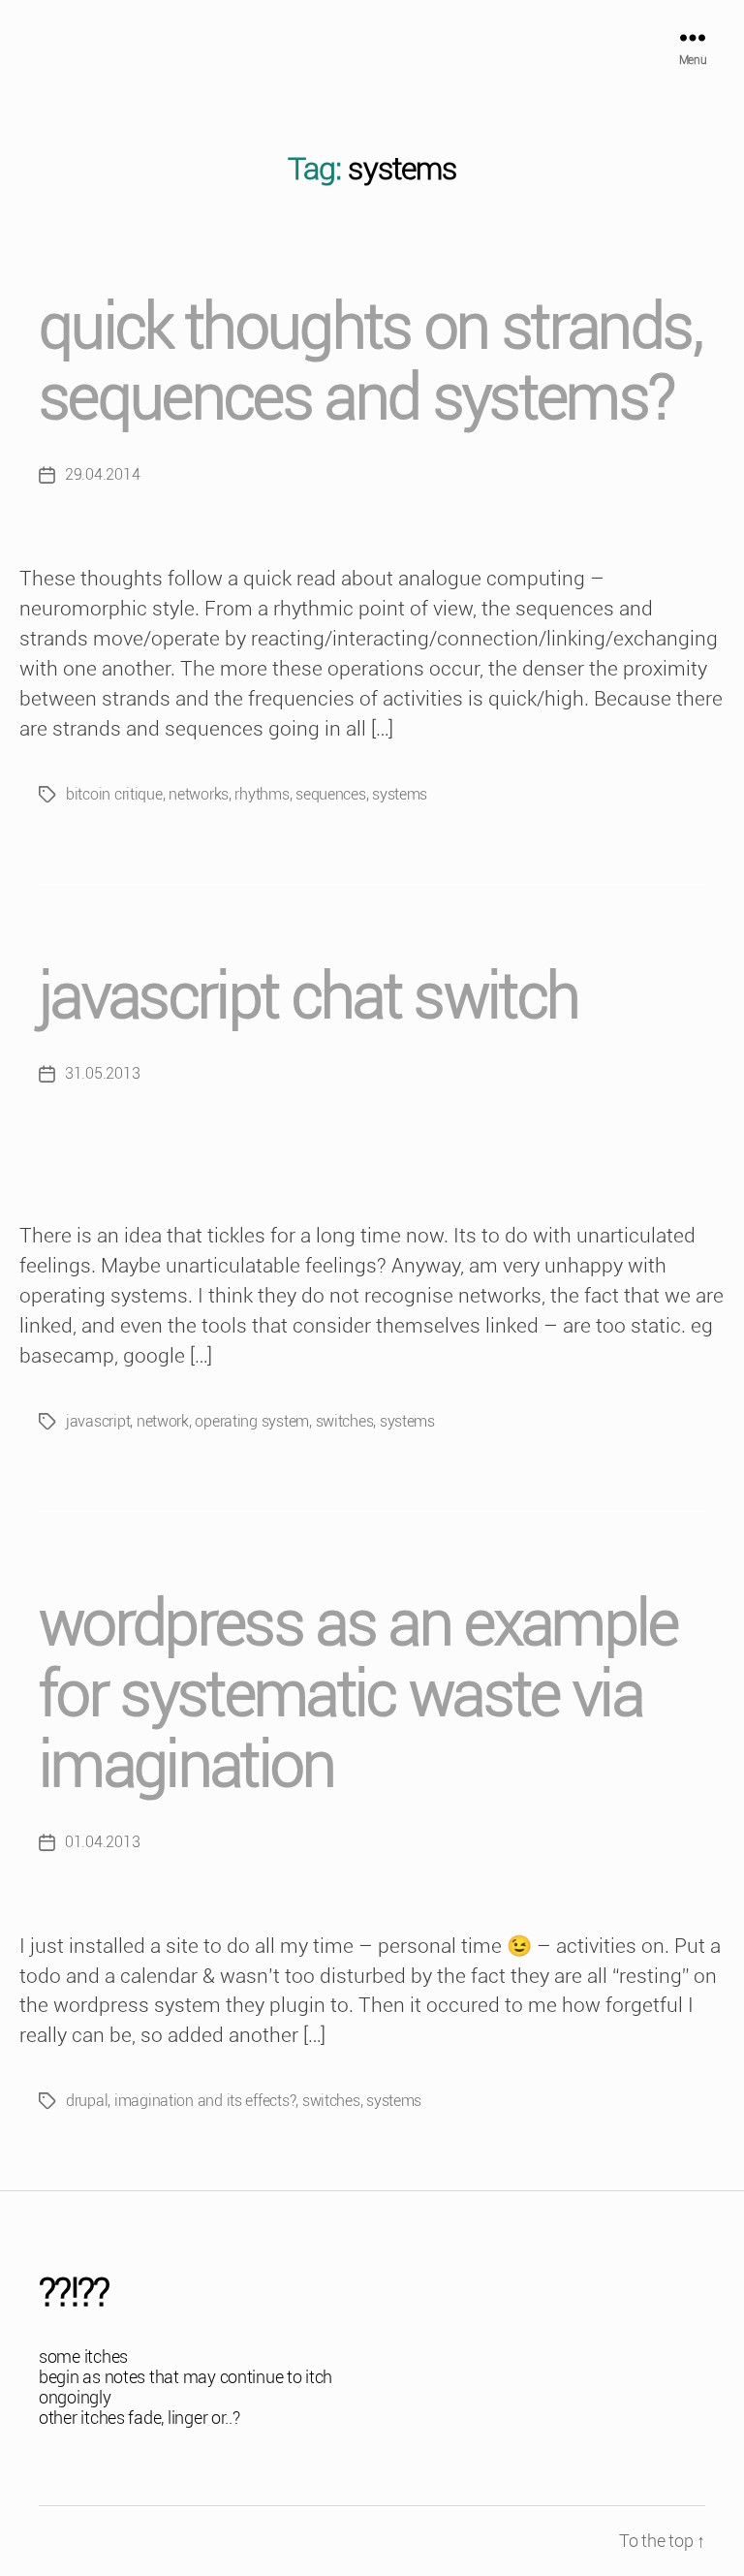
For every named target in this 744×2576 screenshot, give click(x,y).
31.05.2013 (102, 1073)
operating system (252, 1421)
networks (199, 794)
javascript (98, 1421)
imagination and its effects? (205, 2101)
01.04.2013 (102, 1842)
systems (400, 794)
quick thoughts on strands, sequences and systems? (370, 362)
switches (345, 1421)
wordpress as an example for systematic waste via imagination (358, 1695)
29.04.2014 (102, 474)
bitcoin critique (114, 794)
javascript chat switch (309, 997)
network (163, 1421)
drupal (87, 2101)
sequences (331, 794)
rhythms (262, 794)
